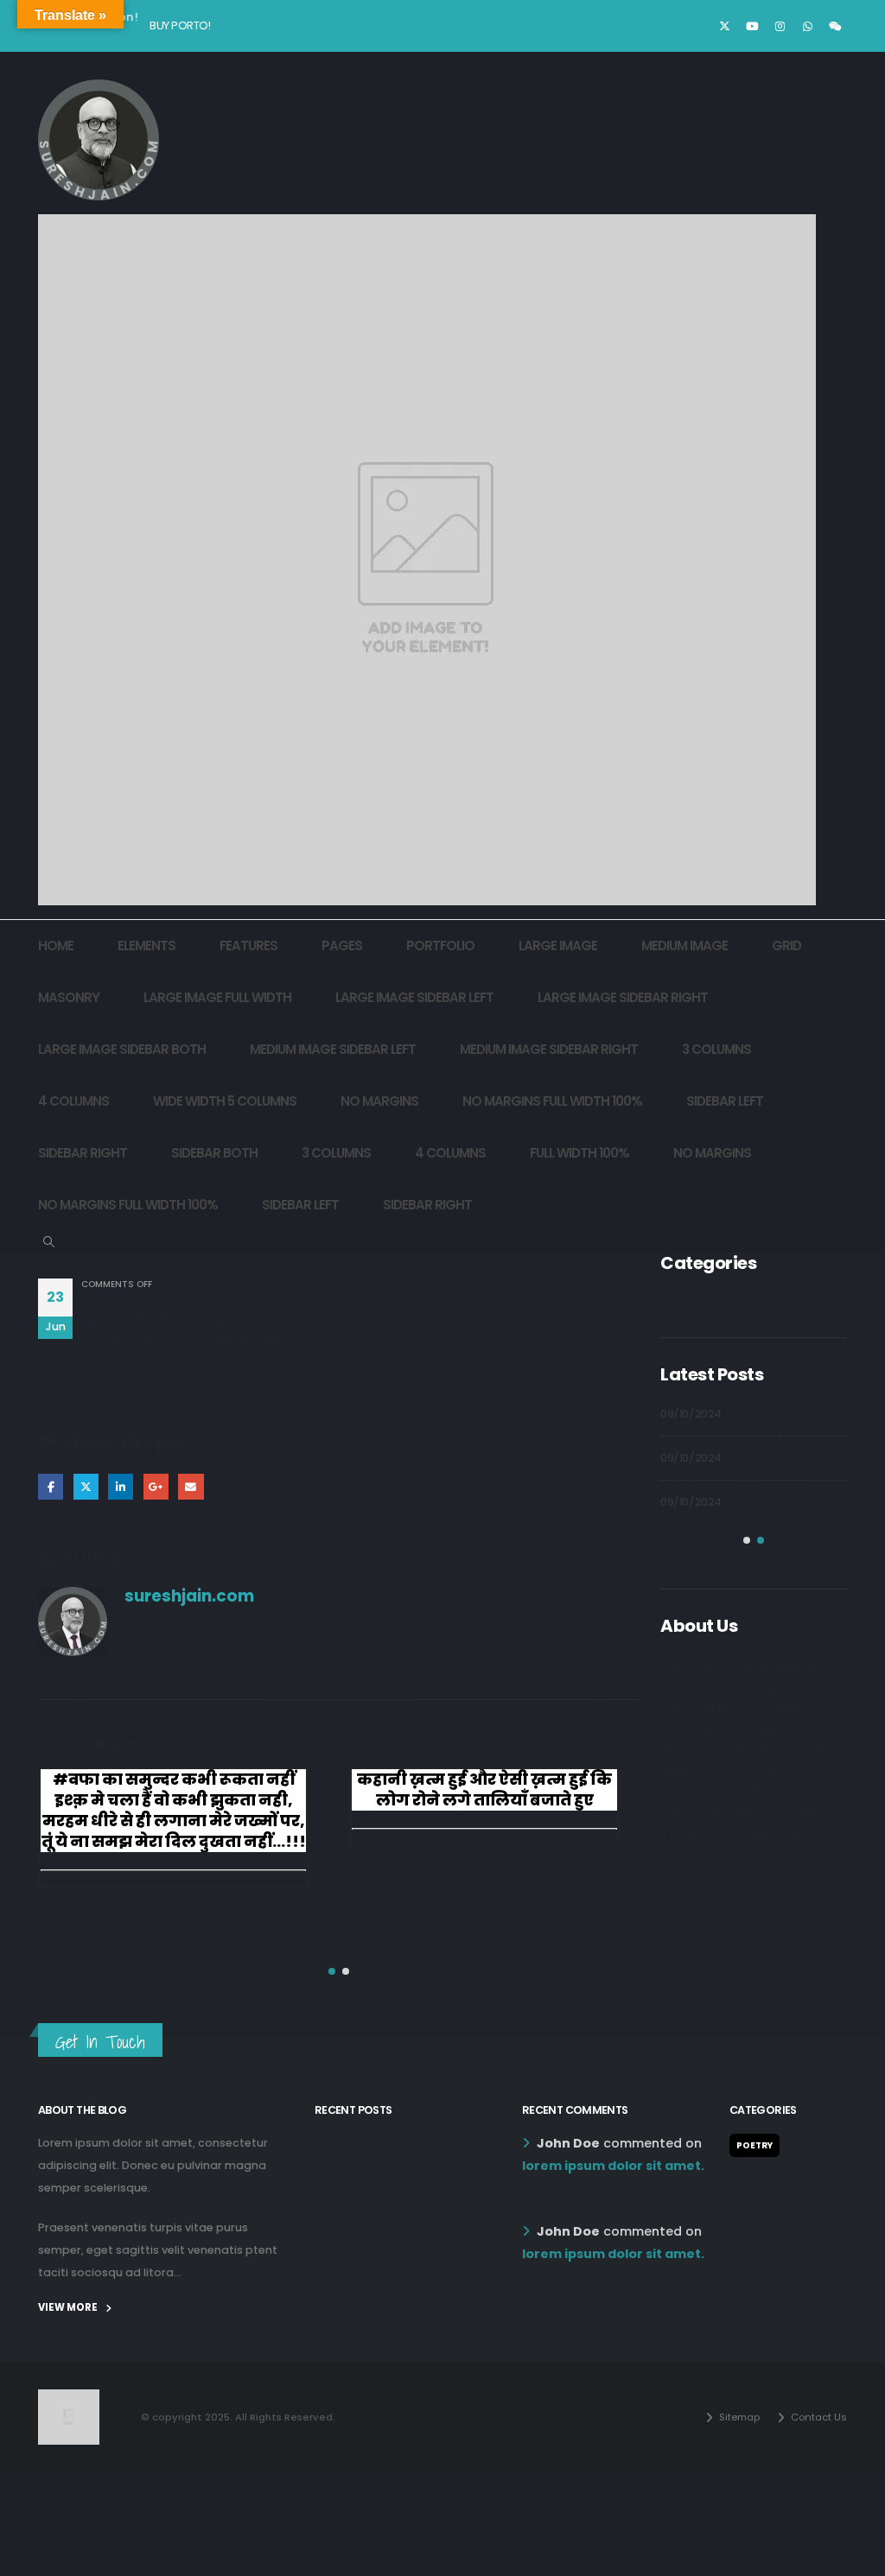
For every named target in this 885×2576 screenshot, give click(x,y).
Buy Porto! (180, 25)
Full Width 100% (579, 1153)
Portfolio (440, 945)
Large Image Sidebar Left (414, 997)
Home (56, 945)
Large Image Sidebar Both (122, 1049)
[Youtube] (752, 26)
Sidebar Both (214, 1153)
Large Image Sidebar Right (623, 997)
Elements (146, 945)
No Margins (379, 1101)
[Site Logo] (99, 140)
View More (69, 2307)
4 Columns (73, 1101)
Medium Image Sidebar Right (549, 1049)
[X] (724, 26)
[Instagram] (780, 26)
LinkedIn (121, 1486)
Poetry (682, 1299)
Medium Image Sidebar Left (333, 1049)
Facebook (51, 1486)
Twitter (86, 1486)
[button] (49, 1242)
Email (191, 1486)
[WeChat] (835, 26)
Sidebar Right (83, 1153)
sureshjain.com (189, 1596)
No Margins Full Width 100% (552, 1101)
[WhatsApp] (807, 26)
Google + (156, 1486)
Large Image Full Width (217, 997)
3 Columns (716, 1049)
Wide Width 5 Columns (225, 1101)
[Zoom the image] (69, 2400)
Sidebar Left (725, 1101)
